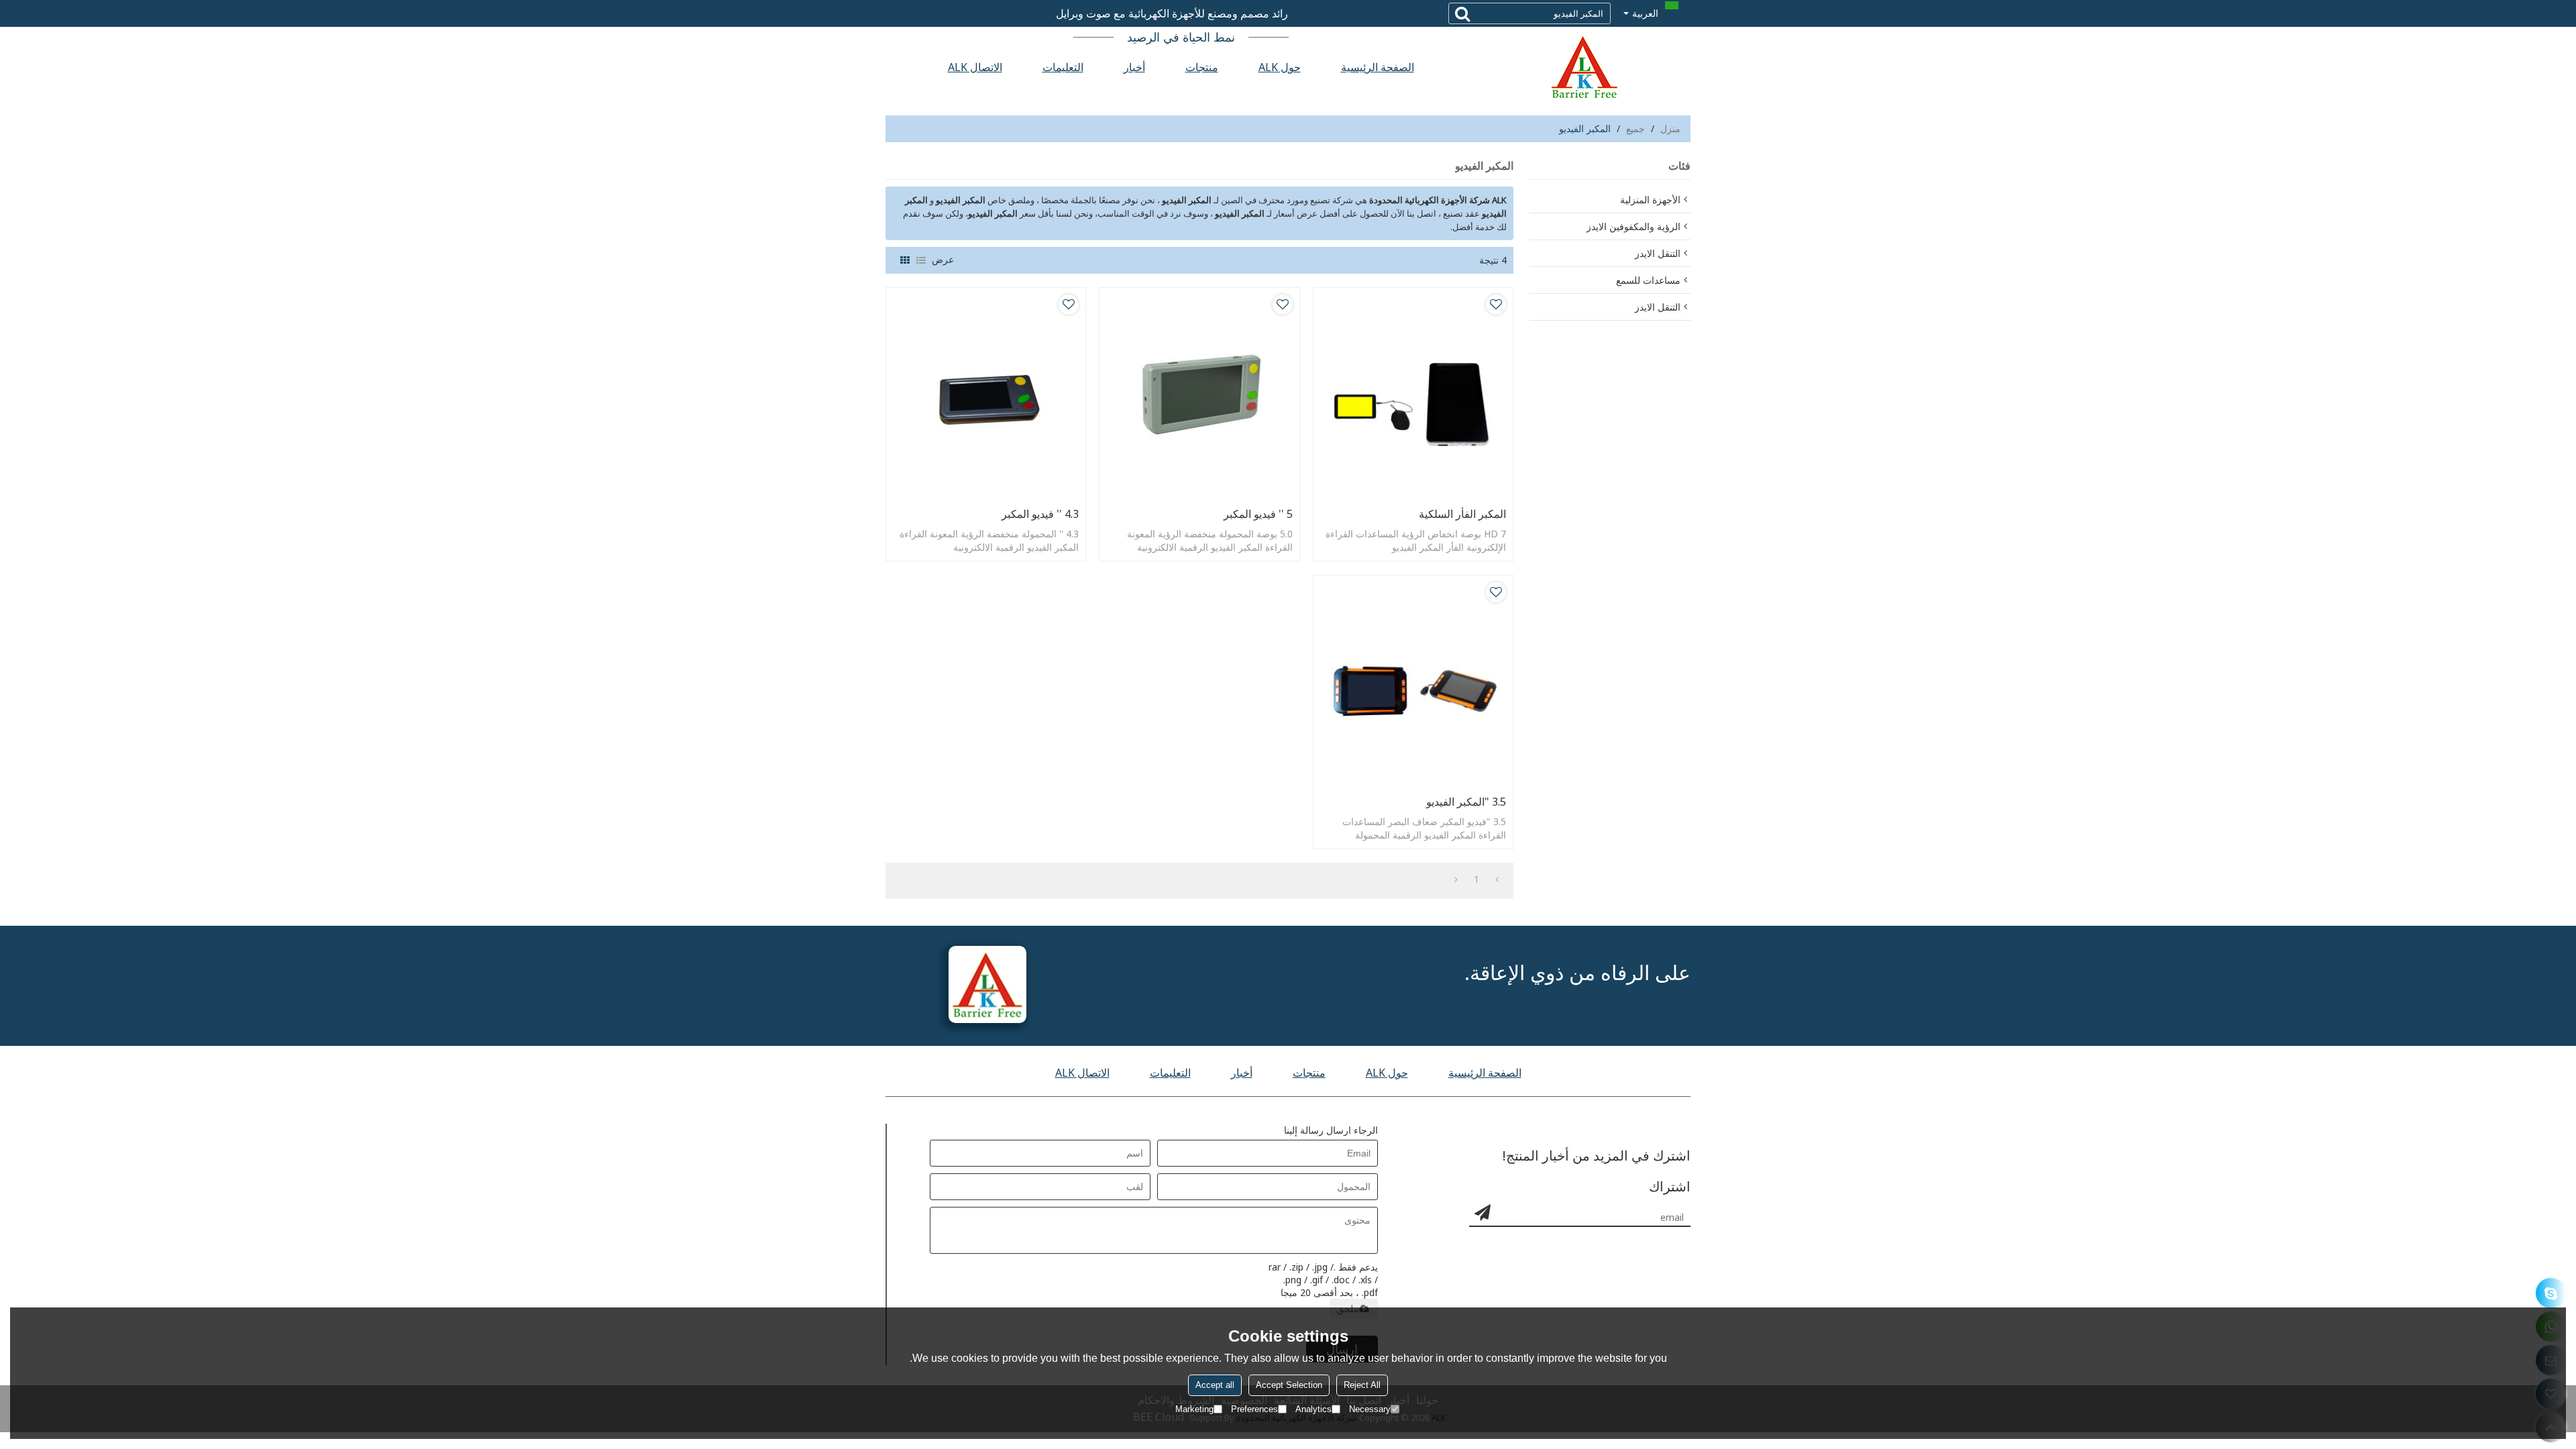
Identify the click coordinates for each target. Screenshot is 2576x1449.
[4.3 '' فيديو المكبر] (986, 394)
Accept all (1215, 1385)
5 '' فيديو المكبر (1258, 514)
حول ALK (1280, 67)
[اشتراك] (1483, 1212)
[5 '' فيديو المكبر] (1199, 394)
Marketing (1194, 1409)
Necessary (1370, 1409)
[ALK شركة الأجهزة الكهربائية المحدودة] (1583, 67)
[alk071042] (2551, 1293)
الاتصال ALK (975, 67)
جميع (1635, 128)
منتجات (1202, 67)
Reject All (1362, 1385)
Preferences (1254, 1409)
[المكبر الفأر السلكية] (1413, 394)
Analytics (1313, 1409)
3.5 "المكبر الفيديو (1466, 802)
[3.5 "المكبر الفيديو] (1413, 682)
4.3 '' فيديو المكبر (1040, 514)
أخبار (1134, 67)
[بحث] (1462, 13)
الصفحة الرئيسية (1378, 67)
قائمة (921, 260)
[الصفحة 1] (1497, 879)
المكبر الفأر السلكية (1462, 514)
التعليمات (1063, 67)
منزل (1670, 128)
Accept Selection (1289, 1385)
